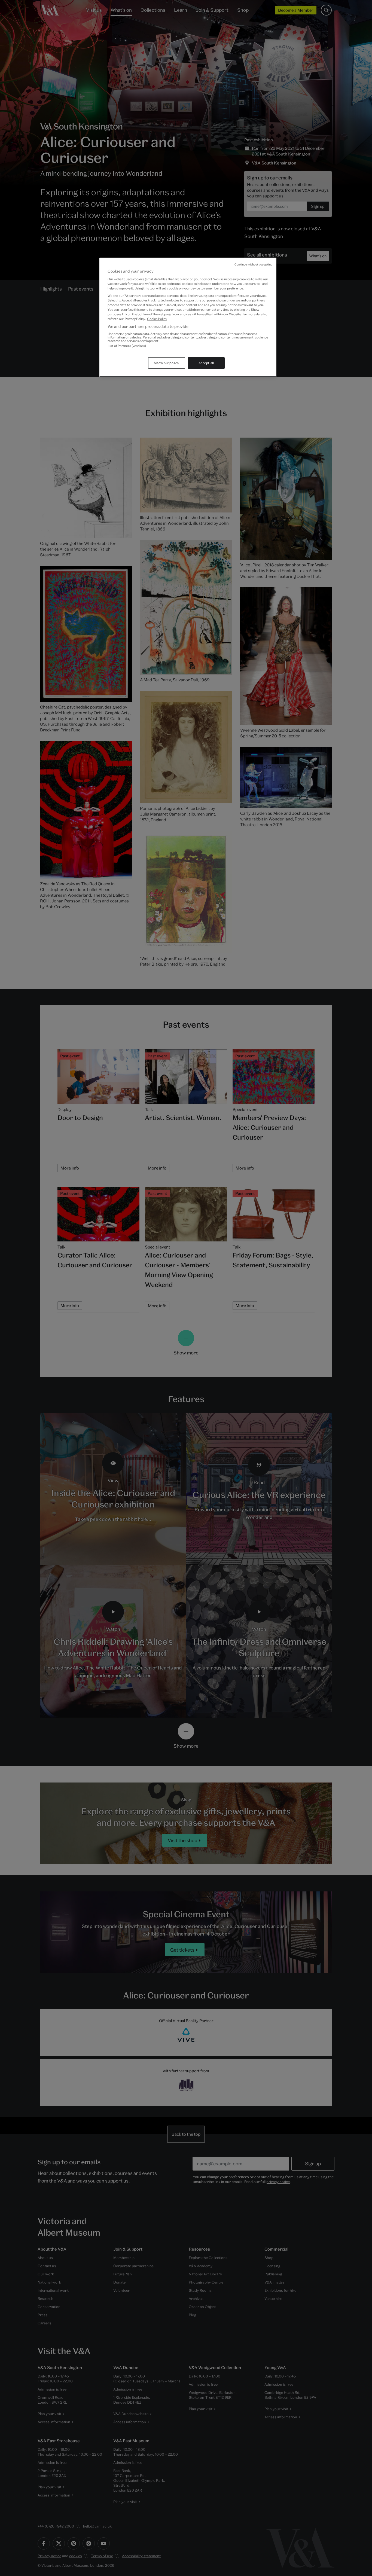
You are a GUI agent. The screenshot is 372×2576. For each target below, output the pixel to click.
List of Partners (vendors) (127, 346)
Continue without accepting (253, 264)
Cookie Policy (157, 319)
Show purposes (166, 363)
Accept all (206, 363)
